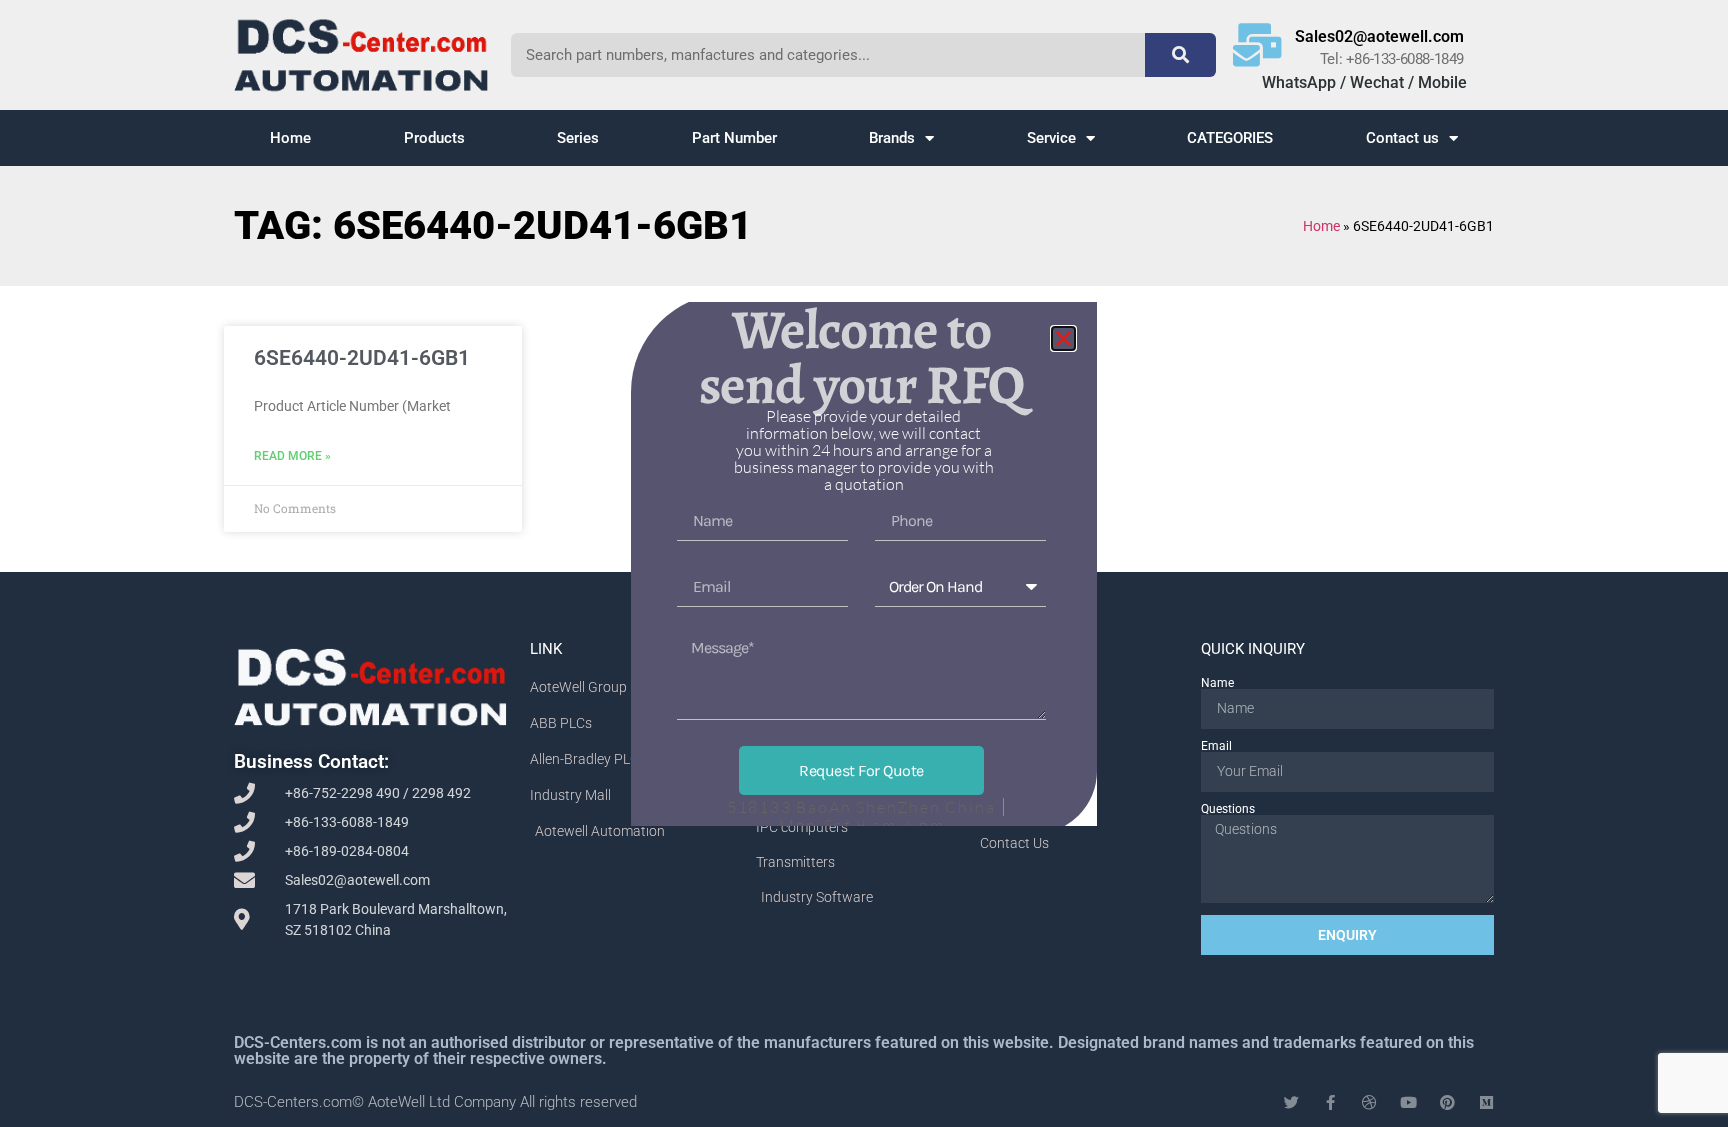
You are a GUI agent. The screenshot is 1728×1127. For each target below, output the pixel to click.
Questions (1228, 809)
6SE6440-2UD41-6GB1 (362, 358)
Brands (892, 138)
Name (1217, 683)
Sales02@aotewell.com (1379, 36)
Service (1051, 138)
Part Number (734, 138)
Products (434, 138)
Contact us (1402, 138)
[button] (1063, 338)
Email (1216, 746)
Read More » (292, 456)
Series (578, 138)
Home (290, 138)
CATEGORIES (1230, 138)
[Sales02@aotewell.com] (1257, 44)
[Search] (1180, 55)
